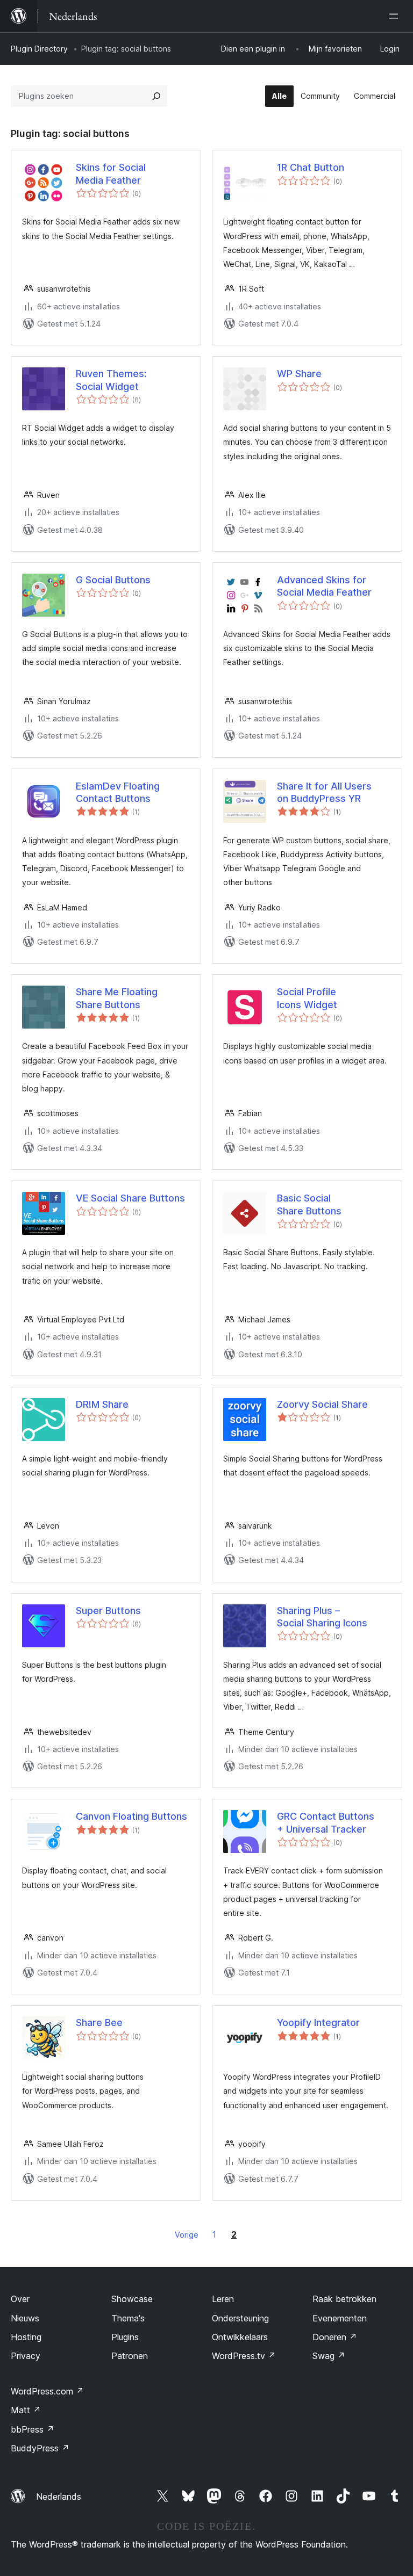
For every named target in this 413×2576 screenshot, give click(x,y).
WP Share (299, 374)
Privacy (26, 2356)
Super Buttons (108, 1611)
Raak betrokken (344, 2299)
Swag (329, 2356)
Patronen (130, 2356)
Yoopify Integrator (318, 2023)
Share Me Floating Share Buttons (117, 998)
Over (20, 2299)
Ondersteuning (240, 2318)
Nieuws (25, 2318)
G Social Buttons (113, 580)
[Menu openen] (396, 16)
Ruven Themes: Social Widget (111, 380)
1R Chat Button (311, 167)
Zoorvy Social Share (322, 1404)
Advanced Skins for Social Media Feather (324, 586)
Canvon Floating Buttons (131, 1816)
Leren (223, 2299)
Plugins (125, 2337)
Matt (26, 2410)
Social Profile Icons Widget (307, 998)
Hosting (26, 2337)
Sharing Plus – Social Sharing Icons (322, 1617)
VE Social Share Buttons (130, 1198)
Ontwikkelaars (240, 2337)
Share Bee (99, 2023)
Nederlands (59, 2497)
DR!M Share (102, 1404)
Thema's (128, 2318)
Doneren (335, 2337)
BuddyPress (40, 2448)
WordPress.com (47, 2391)
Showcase (132, 2299)
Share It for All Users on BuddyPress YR (324, 792)
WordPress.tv (244, 2356)
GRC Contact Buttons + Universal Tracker (326, 1822)
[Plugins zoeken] (156, 96)
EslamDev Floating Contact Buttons (118, 792)
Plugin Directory (39, 49)
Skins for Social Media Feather (111, 173)
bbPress (33, 2429)
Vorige (187, 2235)
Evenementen (340, 2318)
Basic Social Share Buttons (309, 1204)
